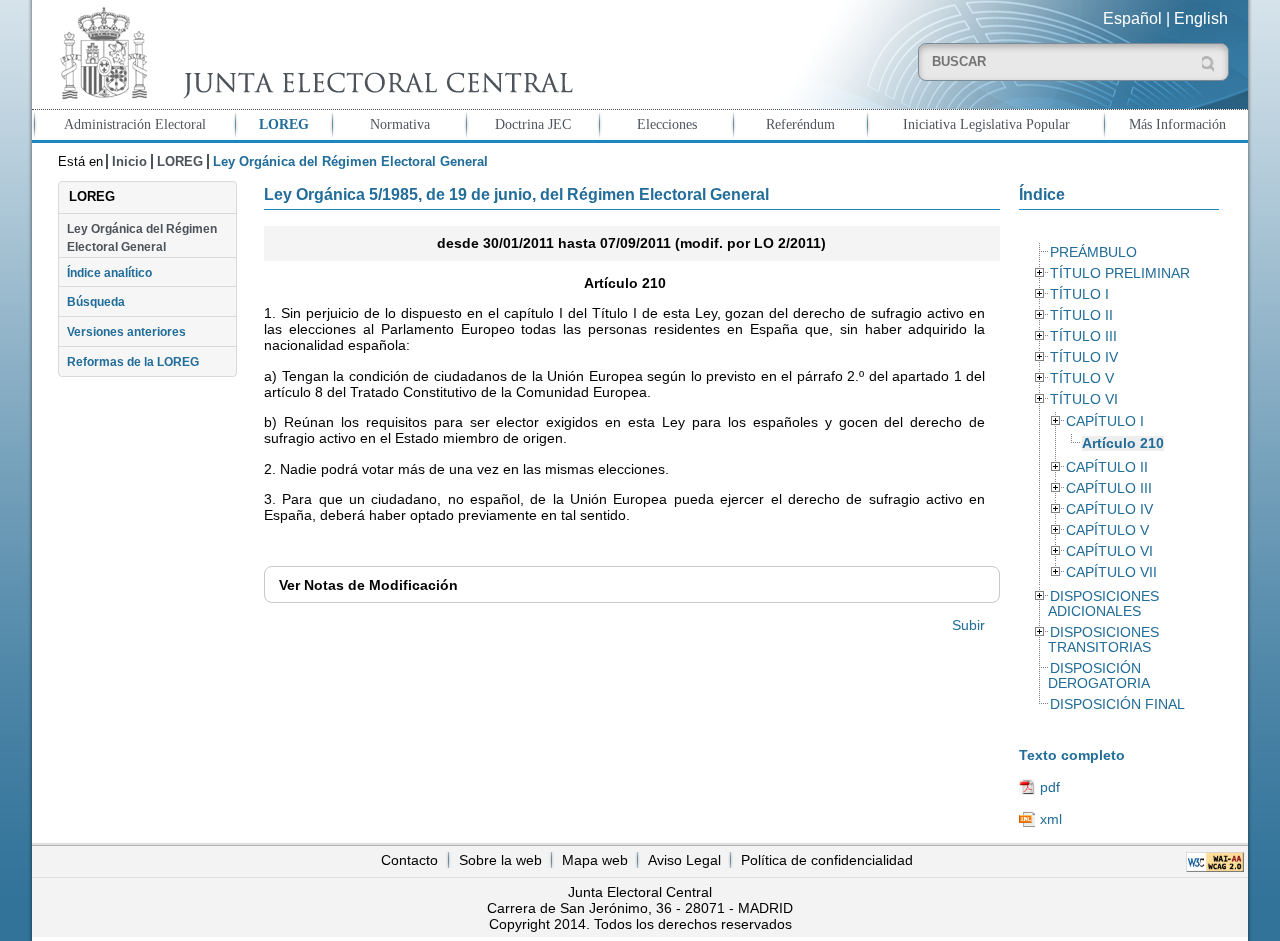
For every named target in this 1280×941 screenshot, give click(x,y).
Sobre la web (500, 860)
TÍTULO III (1083, 336)
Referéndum (800, 124)
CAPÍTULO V (1107, 530)
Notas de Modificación (368, 585)
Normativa (400, 124)
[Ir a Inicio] (312, 53)
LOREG (284, 124)
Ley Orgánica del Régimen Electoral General (142, 238)
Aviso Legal (684, 860)
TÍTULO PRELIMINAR (1120, 273)
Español (1132, 18)
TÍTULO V (1082, 378)
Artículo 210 (1123, 443)
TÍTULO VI (1084, 399)
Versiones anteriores (126, 332)
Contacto (409, 860)
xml (1051, 819)
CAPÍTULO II (1107, 467)
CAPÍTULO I (1105, 421)
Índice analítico (109, 273)
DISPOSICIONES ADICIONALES (1103, 604)
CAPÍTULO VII (1111, 572)
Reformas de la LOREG (133, 362)
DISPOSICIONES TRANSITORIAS (1103, 640)
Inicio (129, 161)
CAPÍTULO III (1109, 488)
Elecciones (667, 124)
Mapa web (595, 860)
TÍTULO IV (1084, 357)
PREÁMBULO (1093, 252)
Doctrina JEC (533, 124)
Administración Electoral (135, 124)
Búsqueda (96, 302)
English (1201, 18)
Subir (968, 625)
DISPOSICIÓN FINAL (1117, 704)
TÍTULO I (1079, 294)
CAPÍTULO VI (1109, 551)
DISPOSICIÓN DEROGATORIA (1099, 676)
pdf (1050, 787)
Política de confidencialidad (827, 860)
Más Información (1177, 124)
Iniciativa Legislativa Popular (986, 124)
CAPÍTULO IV (1109, 509)
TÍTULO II (1081, 315)
